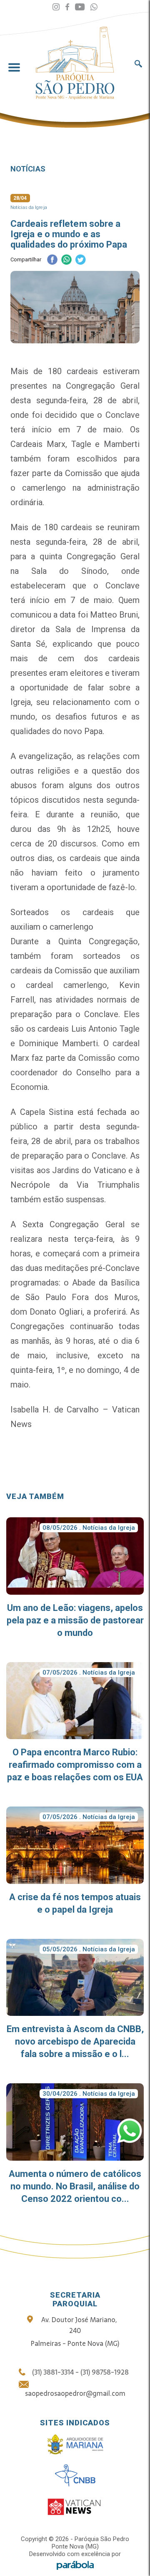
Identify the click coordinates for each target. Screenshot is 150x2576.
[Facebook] (67, 7)
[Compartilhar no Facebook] (52, 260)
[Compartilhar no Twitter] (80, 260)
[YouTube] (80, 7)
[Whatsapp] (94, 7)
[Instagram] (56, 7)
